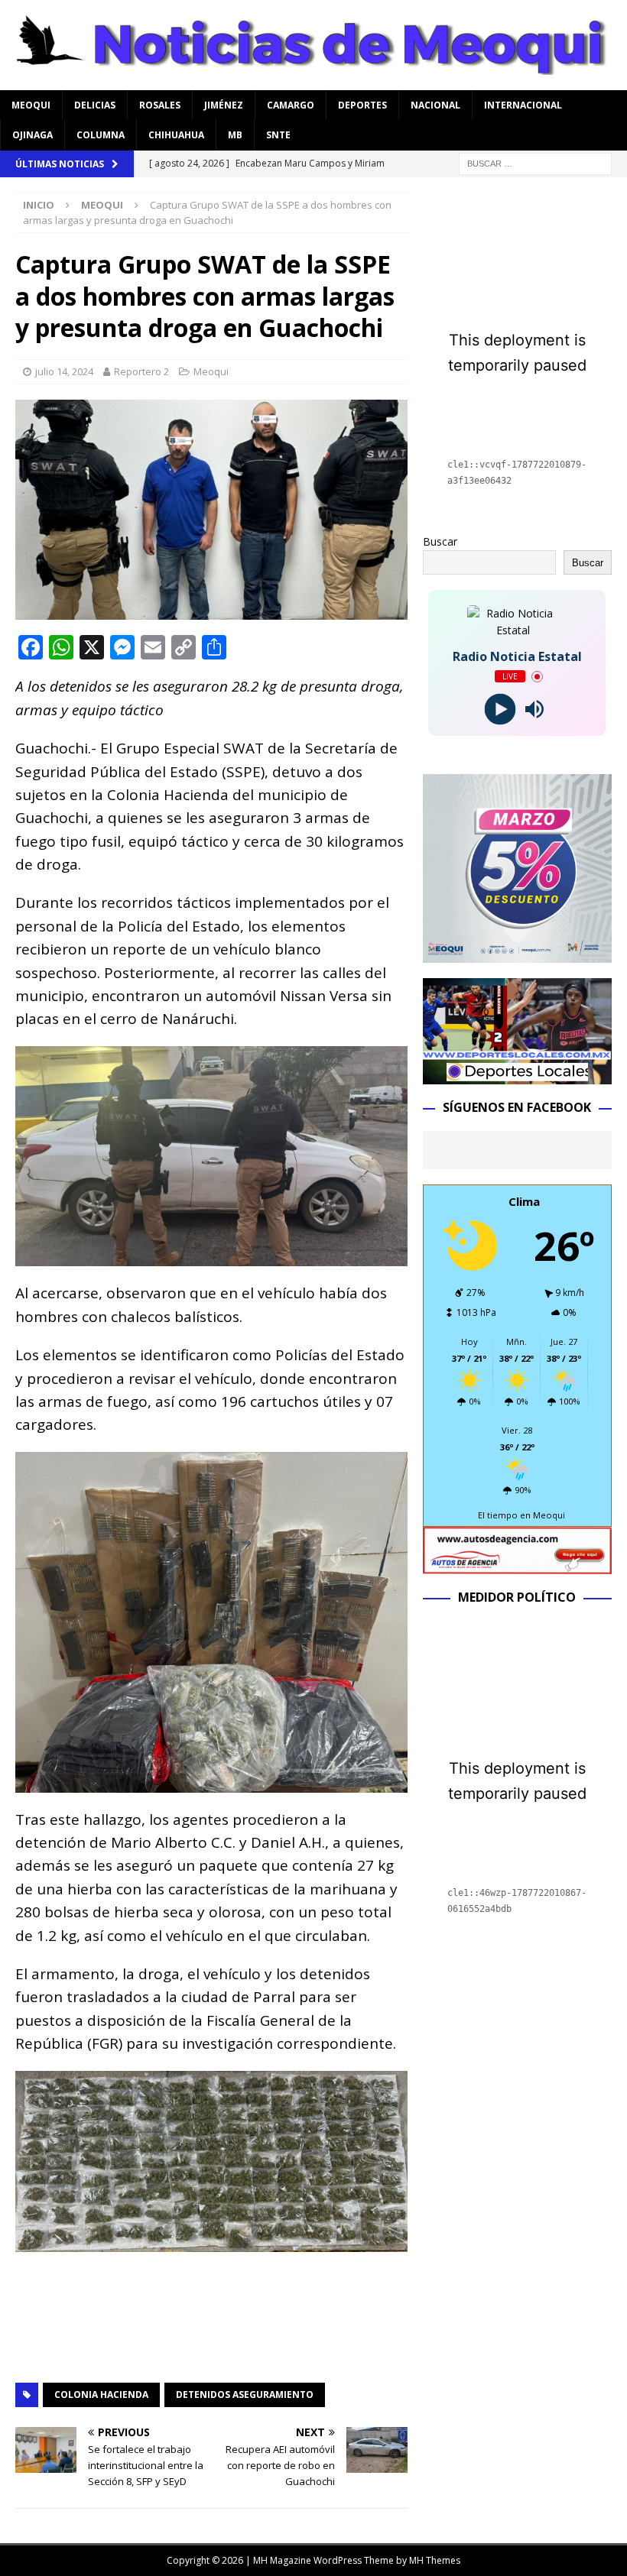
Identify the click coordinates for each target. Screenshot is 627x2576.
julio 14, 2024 (64, 371)
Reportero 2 (141, 371)
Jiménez (224, 105)
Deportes (362, 105)
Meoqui (31, 105)
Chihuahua (176, 135)
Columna (101, 135)
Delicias (95, 105)
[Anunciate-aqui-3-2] (517, 1565)
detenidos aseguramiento (245, 2395)
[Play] (500, 710)
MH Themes (435, 2560)
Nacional (435, 105)
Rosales (160, 105)
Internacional (523, 105)
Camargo (291, 105)
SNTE (278, 135)
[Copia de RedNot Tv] (517, 1076)
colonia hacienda (101, 2395)
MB (235, 135)
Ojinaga (32, 135)
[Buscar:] (535, 162)
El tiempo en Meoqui (521, 1515)
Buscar (440, 541)
